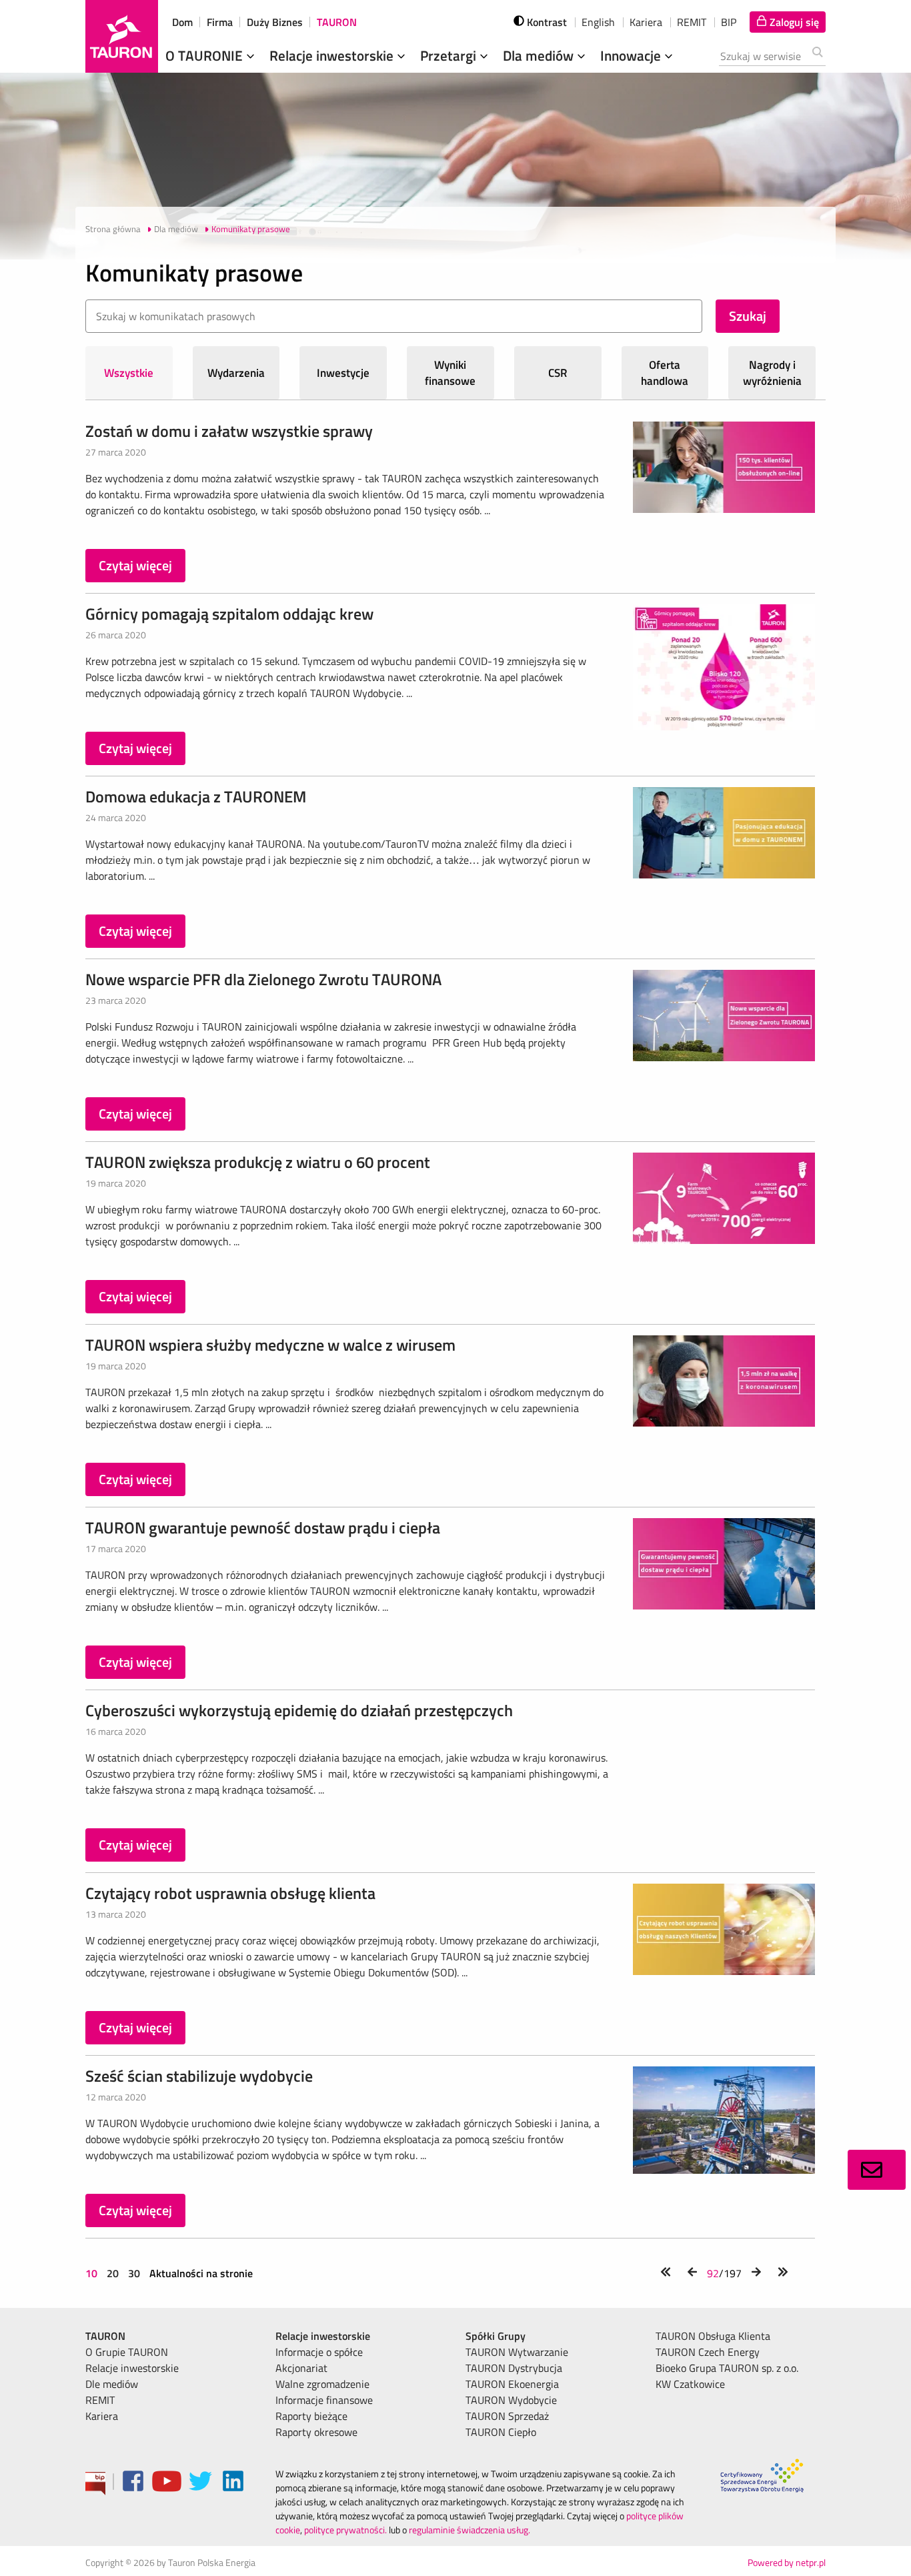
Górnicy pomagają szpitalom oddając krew (229, 614)
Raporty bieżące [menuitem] (311, 2416)
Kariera (646, 22)
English (598, 22)
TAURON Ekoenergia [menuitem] (512, 2384)
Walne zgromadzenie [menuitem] (322, 2384)
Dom (182, 22)
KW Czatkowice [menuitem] (690, 2384)
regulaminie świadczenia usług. (470, 2530)
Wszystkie (129, 373)
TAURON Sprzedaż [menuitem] (507, 2416)
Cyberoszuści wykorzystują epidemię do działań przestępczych (299, 1710)
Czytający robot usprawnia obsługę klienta (230, 1893)
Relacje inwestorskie (333, 55)
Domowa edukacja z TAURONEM (196, 796)
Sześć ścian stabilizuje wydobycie (199, 2076)
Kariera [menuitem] (102, 2416)
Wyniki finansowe (450, 373)
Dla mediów (540, 55)
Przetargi (450, 55)
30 (134, 2273)
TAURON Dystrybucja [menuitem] (514, 2368)
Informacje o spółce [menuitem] (319, 2352)
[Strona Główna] (122, 36)
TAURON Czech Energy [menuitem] (708, 2352)
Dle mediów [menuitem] (112, 2384)
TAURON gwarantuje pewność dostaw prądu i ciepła (263, 1527)
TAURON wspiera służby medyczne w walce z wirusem (270, 1345)
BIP (729, 22)
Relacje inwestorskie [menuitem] (132, 2368)
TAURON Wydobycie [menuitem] (511, 2400)
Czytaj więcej (135, 565)
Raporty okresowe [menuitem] (316, 2432)
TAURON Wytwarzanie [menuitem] (517, 2352)
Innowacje (632, 55)
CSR (558, 373)
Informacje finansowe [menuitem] (324, 2400)
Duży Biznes (275, 22)
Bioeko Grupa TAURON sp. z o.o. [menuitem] (727, 2368)
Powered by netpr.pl (787, 2562)
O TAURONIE (206, 55)
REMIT (692, 22)
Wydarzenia (236, 373)
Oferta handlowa (665, 373)
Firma (220, 22)
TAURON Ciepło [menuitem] (501, 2432)
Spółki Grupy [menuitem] (496, 2336)
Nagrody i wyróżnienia (772, 373)
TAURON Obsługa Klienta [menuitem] (713, 2336)
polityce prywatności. (345, 2530)
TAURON (337, 22)
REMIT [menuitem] (100, 2400)
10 (93, 2273)
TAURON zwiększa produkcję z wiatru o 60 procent (258, 1162)
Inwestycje (343, 373)
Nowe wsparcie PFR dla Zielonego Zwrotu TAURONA (263, 979)
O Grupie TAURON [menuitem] (127, 2352)
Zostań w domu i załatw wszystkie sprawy (229, 431)
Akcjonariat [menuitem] (301, 2368)
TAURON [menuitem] (105, 2336)
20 (113, 2273)
